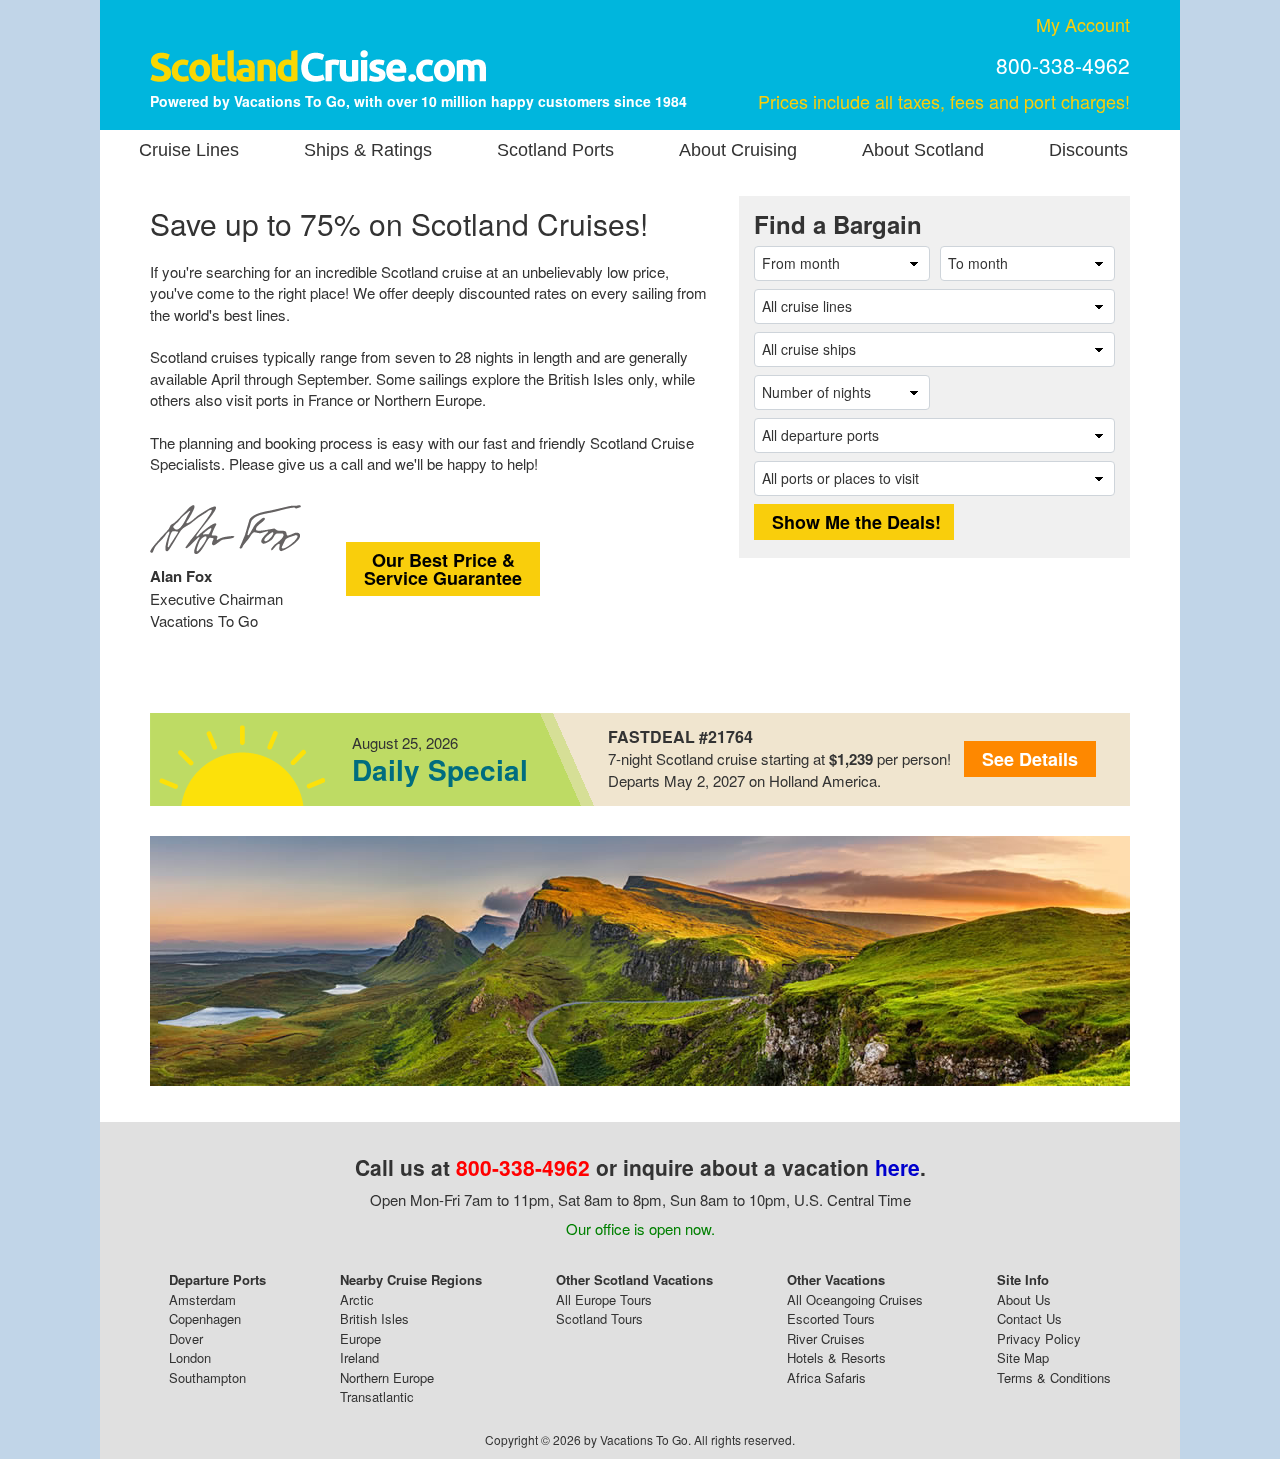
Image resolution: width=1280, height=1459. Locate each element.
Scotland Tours (599, 1318)
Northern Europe (387, 1377)
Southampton (207, 1377)
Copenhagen (205, 1318)
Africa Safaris (826, 1377)
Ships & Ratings (368, 150)
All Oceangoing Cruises (855, 1299)
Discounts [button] (1088, 150)
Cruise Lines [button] (189, 150)
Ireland (359, 1357)
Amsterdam (202, 1299)
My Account (1083, 24)
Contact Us (1029, 1318)
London (190, 1357)
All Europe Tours (604, 1299)
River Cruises (826, 1338)
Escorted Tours (831, 1318)
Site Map (1023, 1357)
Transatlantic (377, 1396)
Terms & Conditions (1054, 1377)
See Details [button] (1030, 759)
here (897, 1167)
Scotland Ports (555, 150)
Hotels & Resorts (836, 1357)
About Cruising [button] (738, 150)
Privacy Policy (1039, 1338)
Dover (186, 1338)
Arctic (357, 1299)
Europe (360, 1338)
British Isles (374, 1318)
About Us (1024, 1299)
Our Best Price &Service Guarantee (443, 569)
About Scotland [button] (923, 150)
